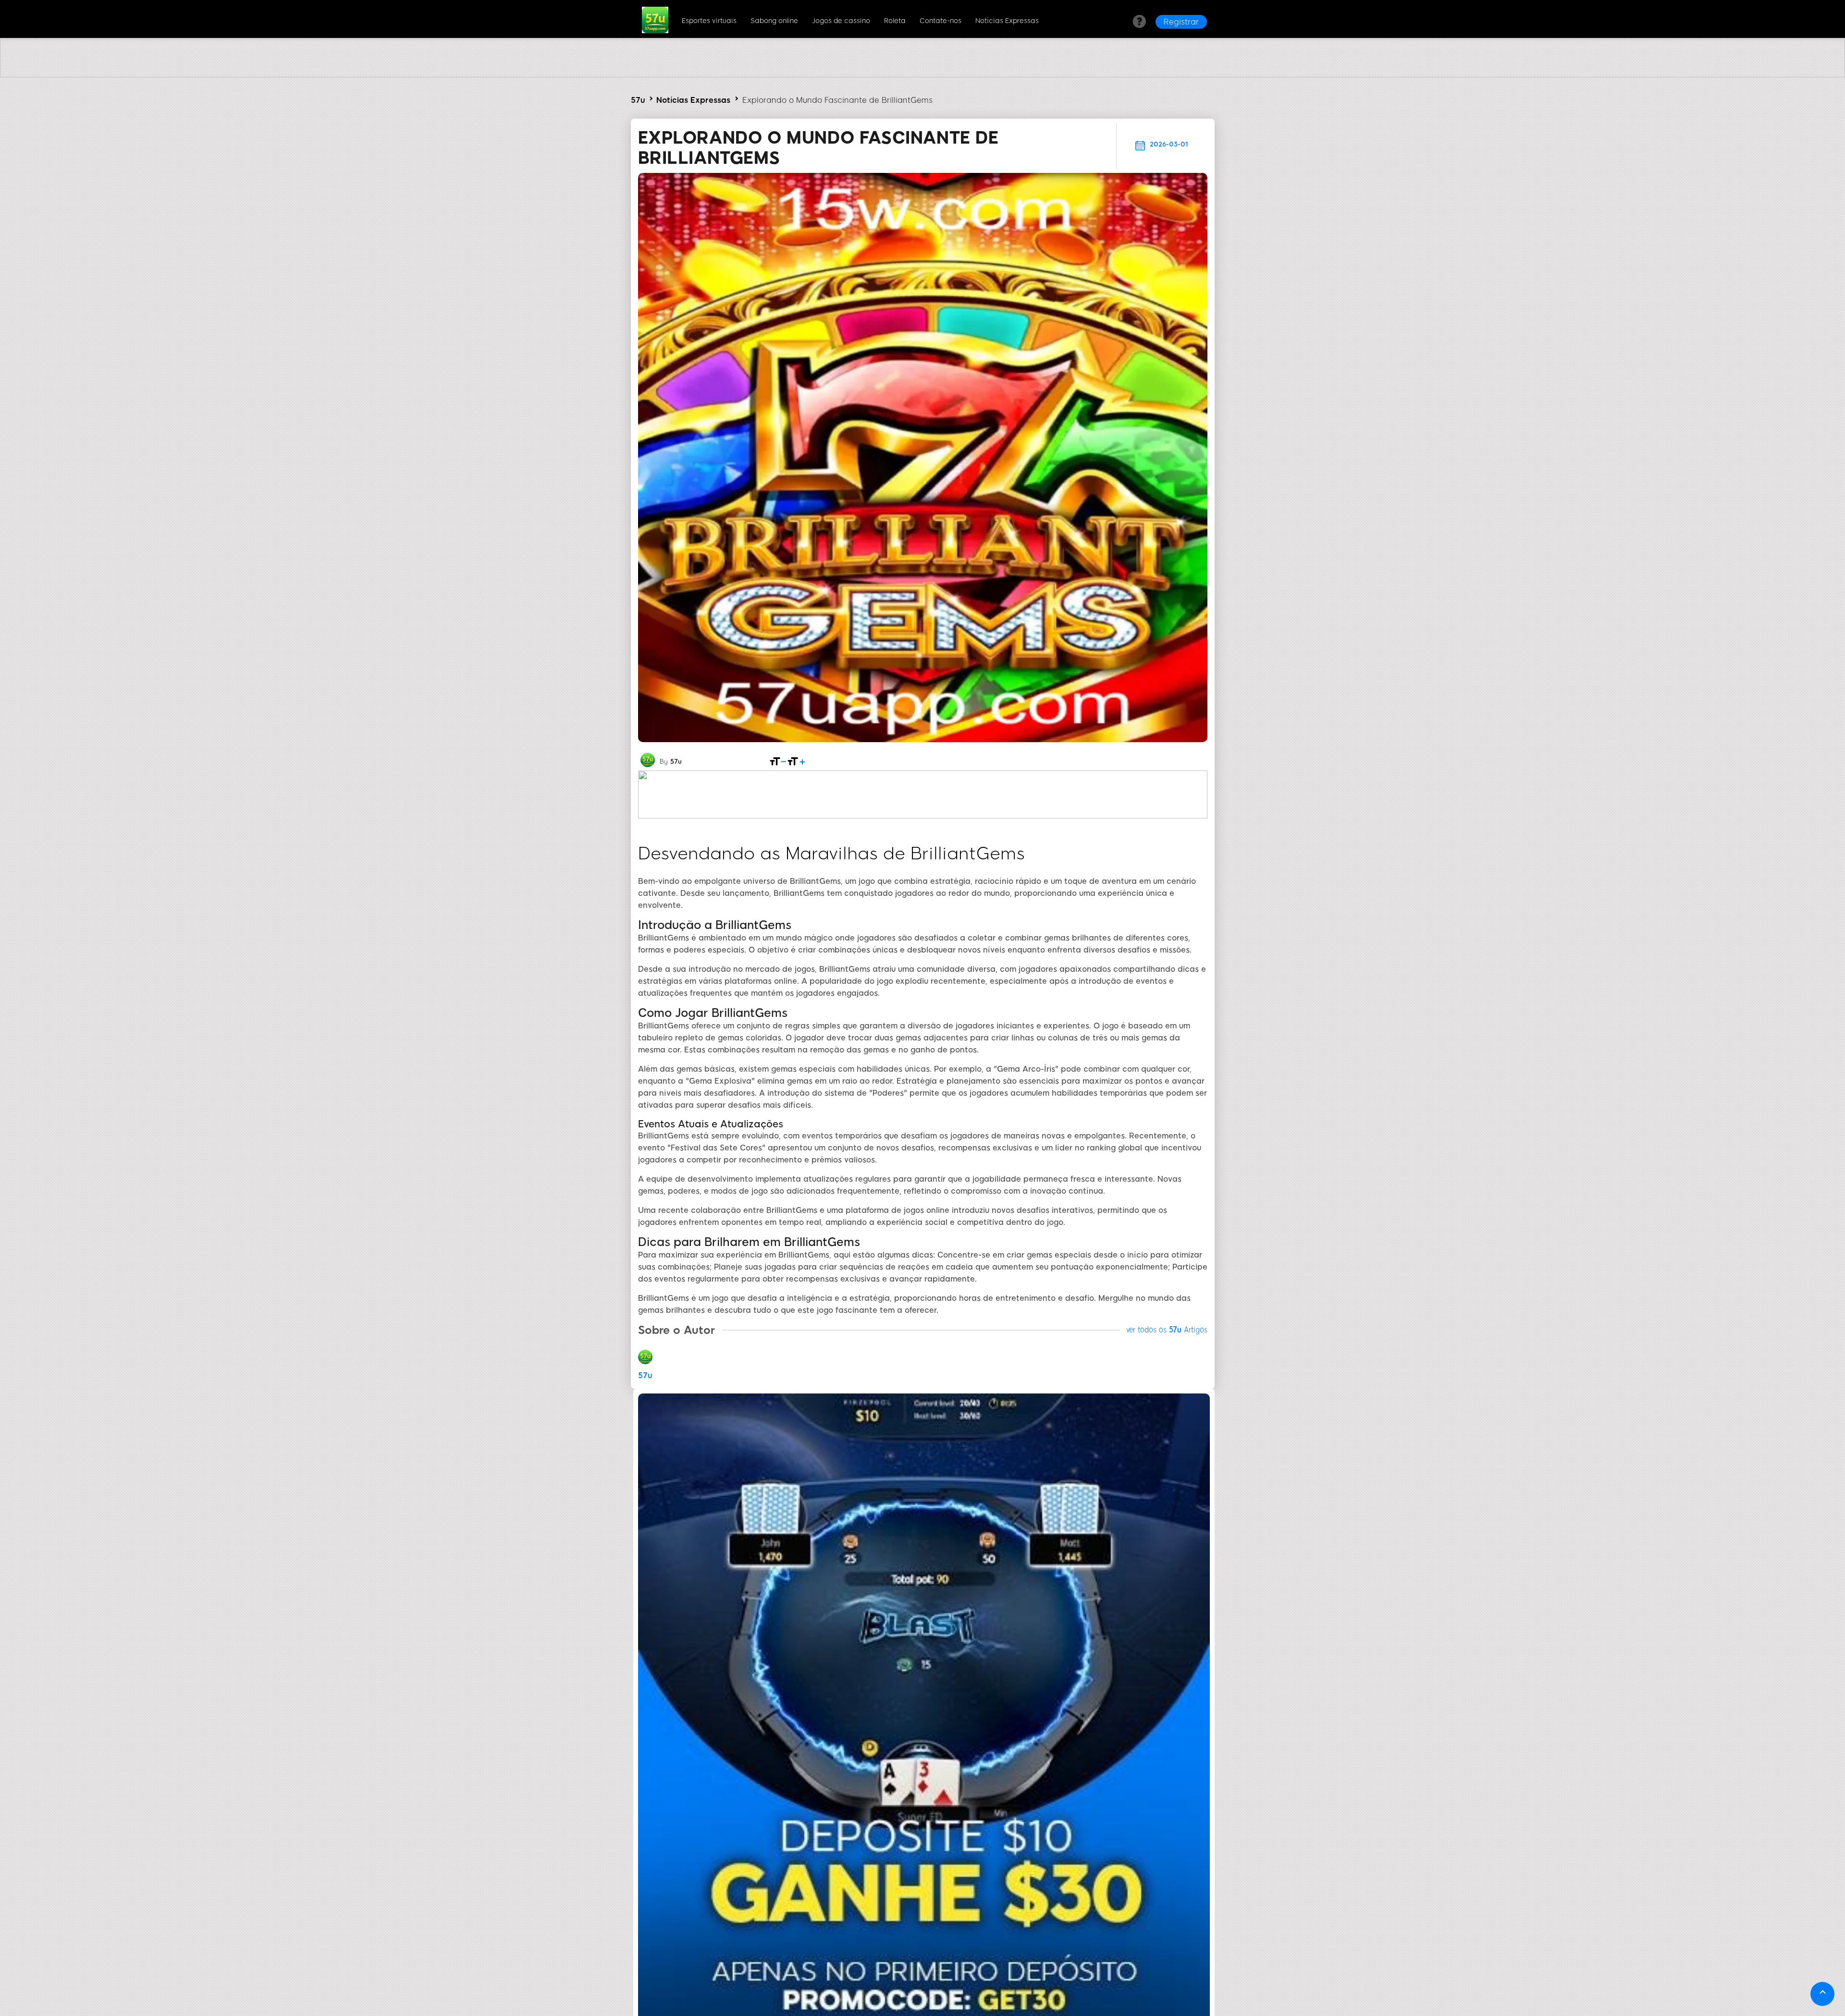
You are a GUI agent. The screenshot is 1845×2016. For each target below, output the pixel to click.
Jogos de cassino (841, 21)
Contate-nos (941, 21)
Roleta (895, 21)
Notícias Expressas (1007, 21)
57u (638, 100)
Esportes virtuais (709, 21)
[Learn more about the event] (922, 75)
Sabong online (774, 21)
